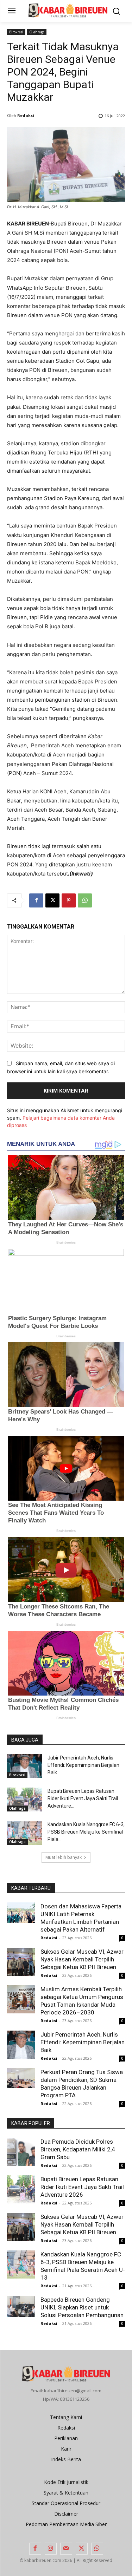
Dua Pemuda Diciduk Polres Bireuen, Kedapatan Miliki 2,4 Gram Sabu (78, 2149)
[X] (52, 900)
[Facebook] (36, 900)
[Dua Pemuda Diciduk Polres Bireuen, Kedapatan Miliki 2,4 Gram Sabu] (21, 2152)
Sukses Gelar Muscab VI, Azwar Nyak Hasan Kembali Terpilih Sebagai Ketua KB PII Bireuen (82, 1959)
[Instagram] (51, 2549)
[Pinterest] (69, 900)
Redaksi (26, 115)
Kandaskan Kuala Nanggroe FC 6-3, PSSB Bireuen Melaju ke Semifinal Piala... (86, 1832)
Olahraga (37, 32)
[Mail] (66, 2549)
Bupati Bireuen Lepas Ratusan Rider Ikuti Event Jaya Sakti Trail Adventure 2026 (82, 2187)
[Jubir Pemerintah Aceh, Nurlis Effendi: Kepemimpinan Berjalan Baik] (25, 1766)
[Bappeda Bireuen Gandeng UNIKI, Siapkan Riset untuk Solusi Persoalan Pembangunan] (21, 2306)
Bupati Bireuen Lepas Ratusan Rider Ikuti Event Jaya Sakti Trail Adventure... (83, 1798)
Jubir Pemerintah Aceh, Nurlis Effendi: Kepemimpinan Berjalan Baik (83, 1765)
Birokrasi (16, 32)
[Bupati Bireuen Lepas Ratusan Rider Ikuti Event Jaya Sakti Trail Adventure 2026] (25, 1800)
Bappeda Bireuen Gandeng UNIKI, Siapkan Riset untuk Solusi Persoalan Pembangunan (82, 2307)
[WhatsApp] (85, 900)
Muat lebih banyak (64, 1857)
